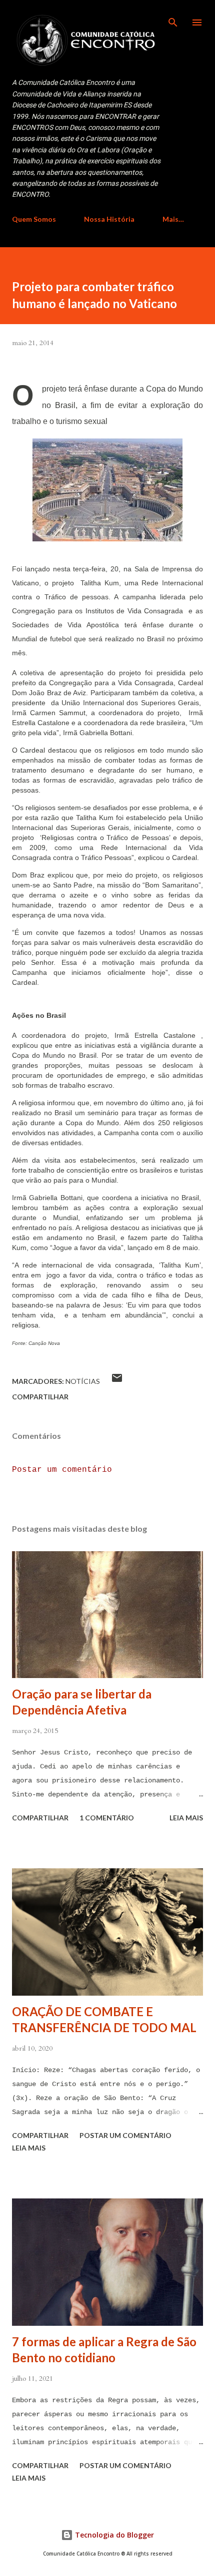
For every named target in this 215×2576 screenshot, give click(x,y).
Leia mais (186, 1818)
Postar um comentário (62, 1470)
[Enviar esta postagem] (117, 1381)
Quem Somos (34, 219)
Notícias (83, 1381)
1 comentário (107, 1818)
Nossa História (109, 219)
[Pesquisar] (173, 18)
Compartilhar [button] (40, 1397)
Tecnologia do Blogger (113, 2535)
